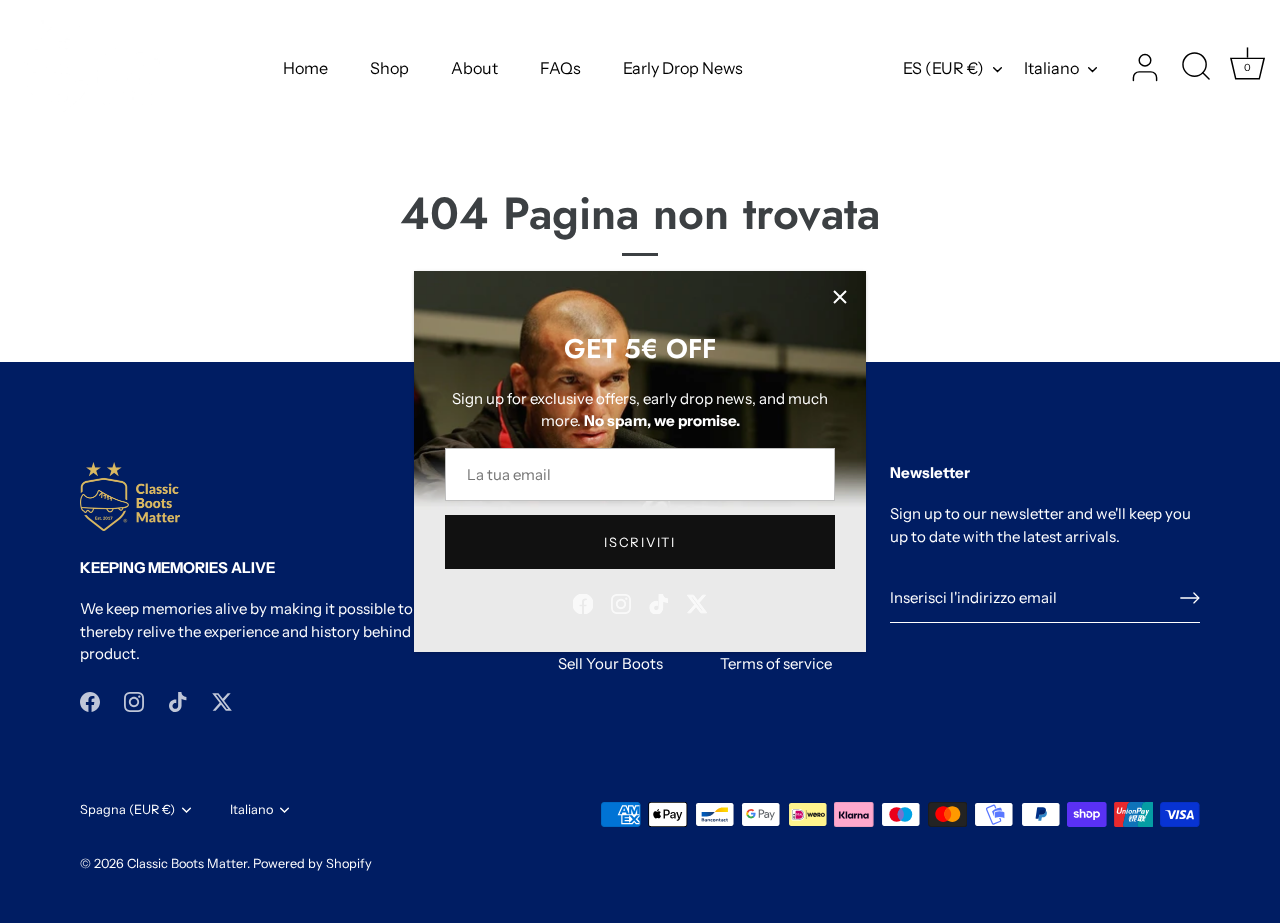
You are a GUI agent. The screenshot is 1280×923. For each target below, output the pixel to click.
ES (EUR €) (943, 68)
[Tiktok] (659, 601)
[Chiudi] (840, 297)
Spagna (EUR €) (127, 809)
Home (305, 68)
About (474, 68)
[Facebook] (583, 601)
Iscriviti (639, 542)
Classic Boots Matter (187, 863)
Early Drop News (683, 68)
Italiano (1051, 68)
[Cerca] (1196, 68)
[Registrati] (1190, 598)
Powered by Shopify (312, 863)
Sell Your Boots (610, 663)
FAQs (560, 68)
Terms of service (776, 663)
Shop (389, 68)
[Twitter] (697, 601)
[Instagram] (621, 601)
